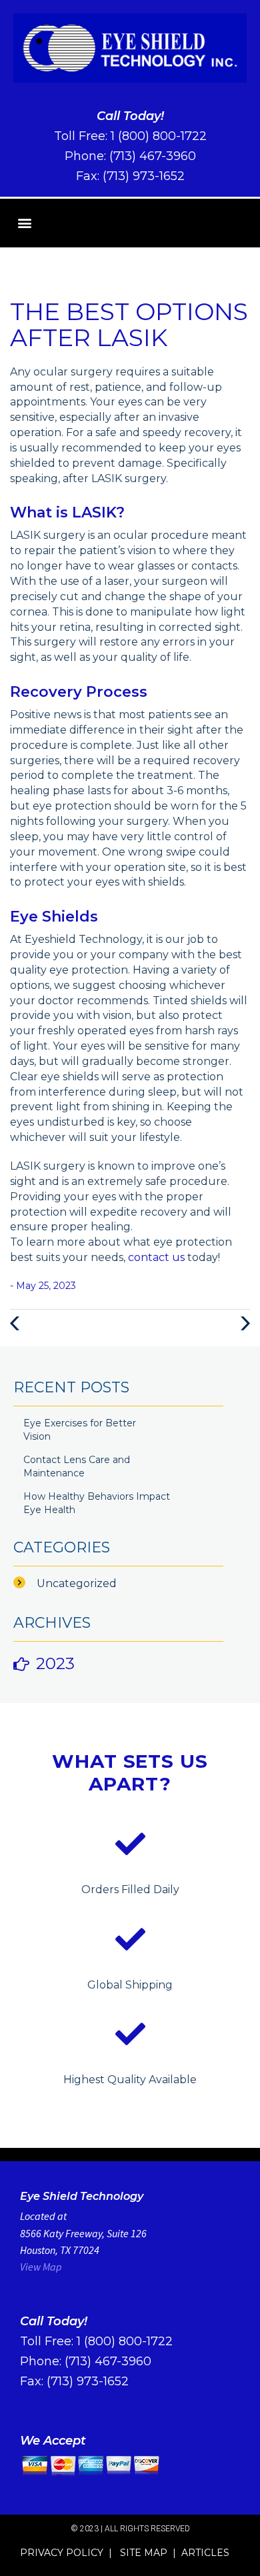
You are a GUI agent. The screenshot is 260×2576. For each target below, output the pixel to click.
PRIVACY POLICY (62, 2553)
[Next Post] (243, 1323)
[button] (24, 223)
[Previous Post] (17, 1323)
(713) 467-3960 (153, 156)
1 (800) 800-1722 (159, 136)
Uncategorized (77, 1583)
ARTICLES (205, 2553)
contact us (156, 1257)
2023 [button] (55, 1663)
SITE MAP (144, 2553)
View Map (41, 2267)
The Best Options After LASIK (129, 325)
